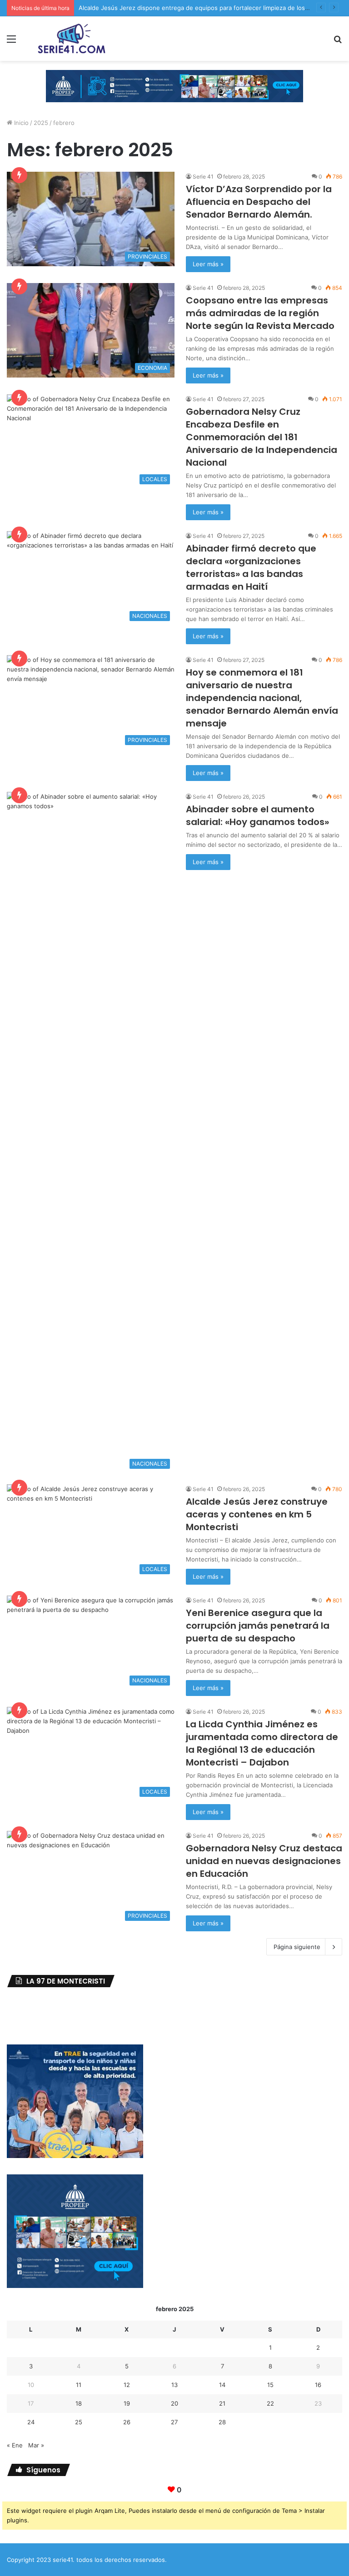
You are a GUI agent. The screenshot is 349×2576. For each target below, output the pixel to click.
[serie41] (71, 39)
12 (127, 2385)
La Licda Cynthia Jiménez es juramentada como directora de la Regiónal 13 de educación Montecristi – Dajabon (262, 1743)
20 (174, 2403)
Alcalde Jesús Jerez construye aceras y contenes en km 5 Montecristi (257, 1514)
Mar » (36, 2445)
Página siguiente (297, 1947)
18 (79, 2403)
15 (270, 2385)
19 (127, 2403)
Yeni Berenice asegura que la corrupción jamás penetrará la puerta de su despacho (258, 1626)
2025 (41, 123)
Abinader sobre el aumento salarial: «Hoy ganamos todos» (257, 816)
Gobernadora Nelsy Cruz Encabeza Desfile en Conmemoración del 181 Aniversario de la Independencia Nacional (262, 437)
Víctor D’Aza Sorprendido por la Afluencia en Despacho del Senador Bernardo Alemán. (259, 202)
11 (79, 2385)
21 (222, 2403)
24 (31, 2422)
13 (174, 2385)
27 (174, 2422)
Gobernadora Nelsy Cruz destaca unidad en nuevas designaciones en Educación (264, 1861)
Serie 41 (203, 177)
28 (222, 2422)
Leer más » (208, 264)
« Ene (15, 2445)
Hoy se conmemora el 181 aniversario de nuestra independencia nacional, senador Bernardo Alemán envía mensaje (262, 698)
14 (222, 2385)
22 (270, 2403)
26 (127, 2422)
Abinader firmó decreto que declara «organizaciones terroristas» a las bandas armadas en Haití (251, 567)
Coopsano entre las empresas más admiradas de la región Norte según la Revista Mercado (260, 313)
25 (79, 2422)
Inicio (20, 123)
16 (318, 2385)
